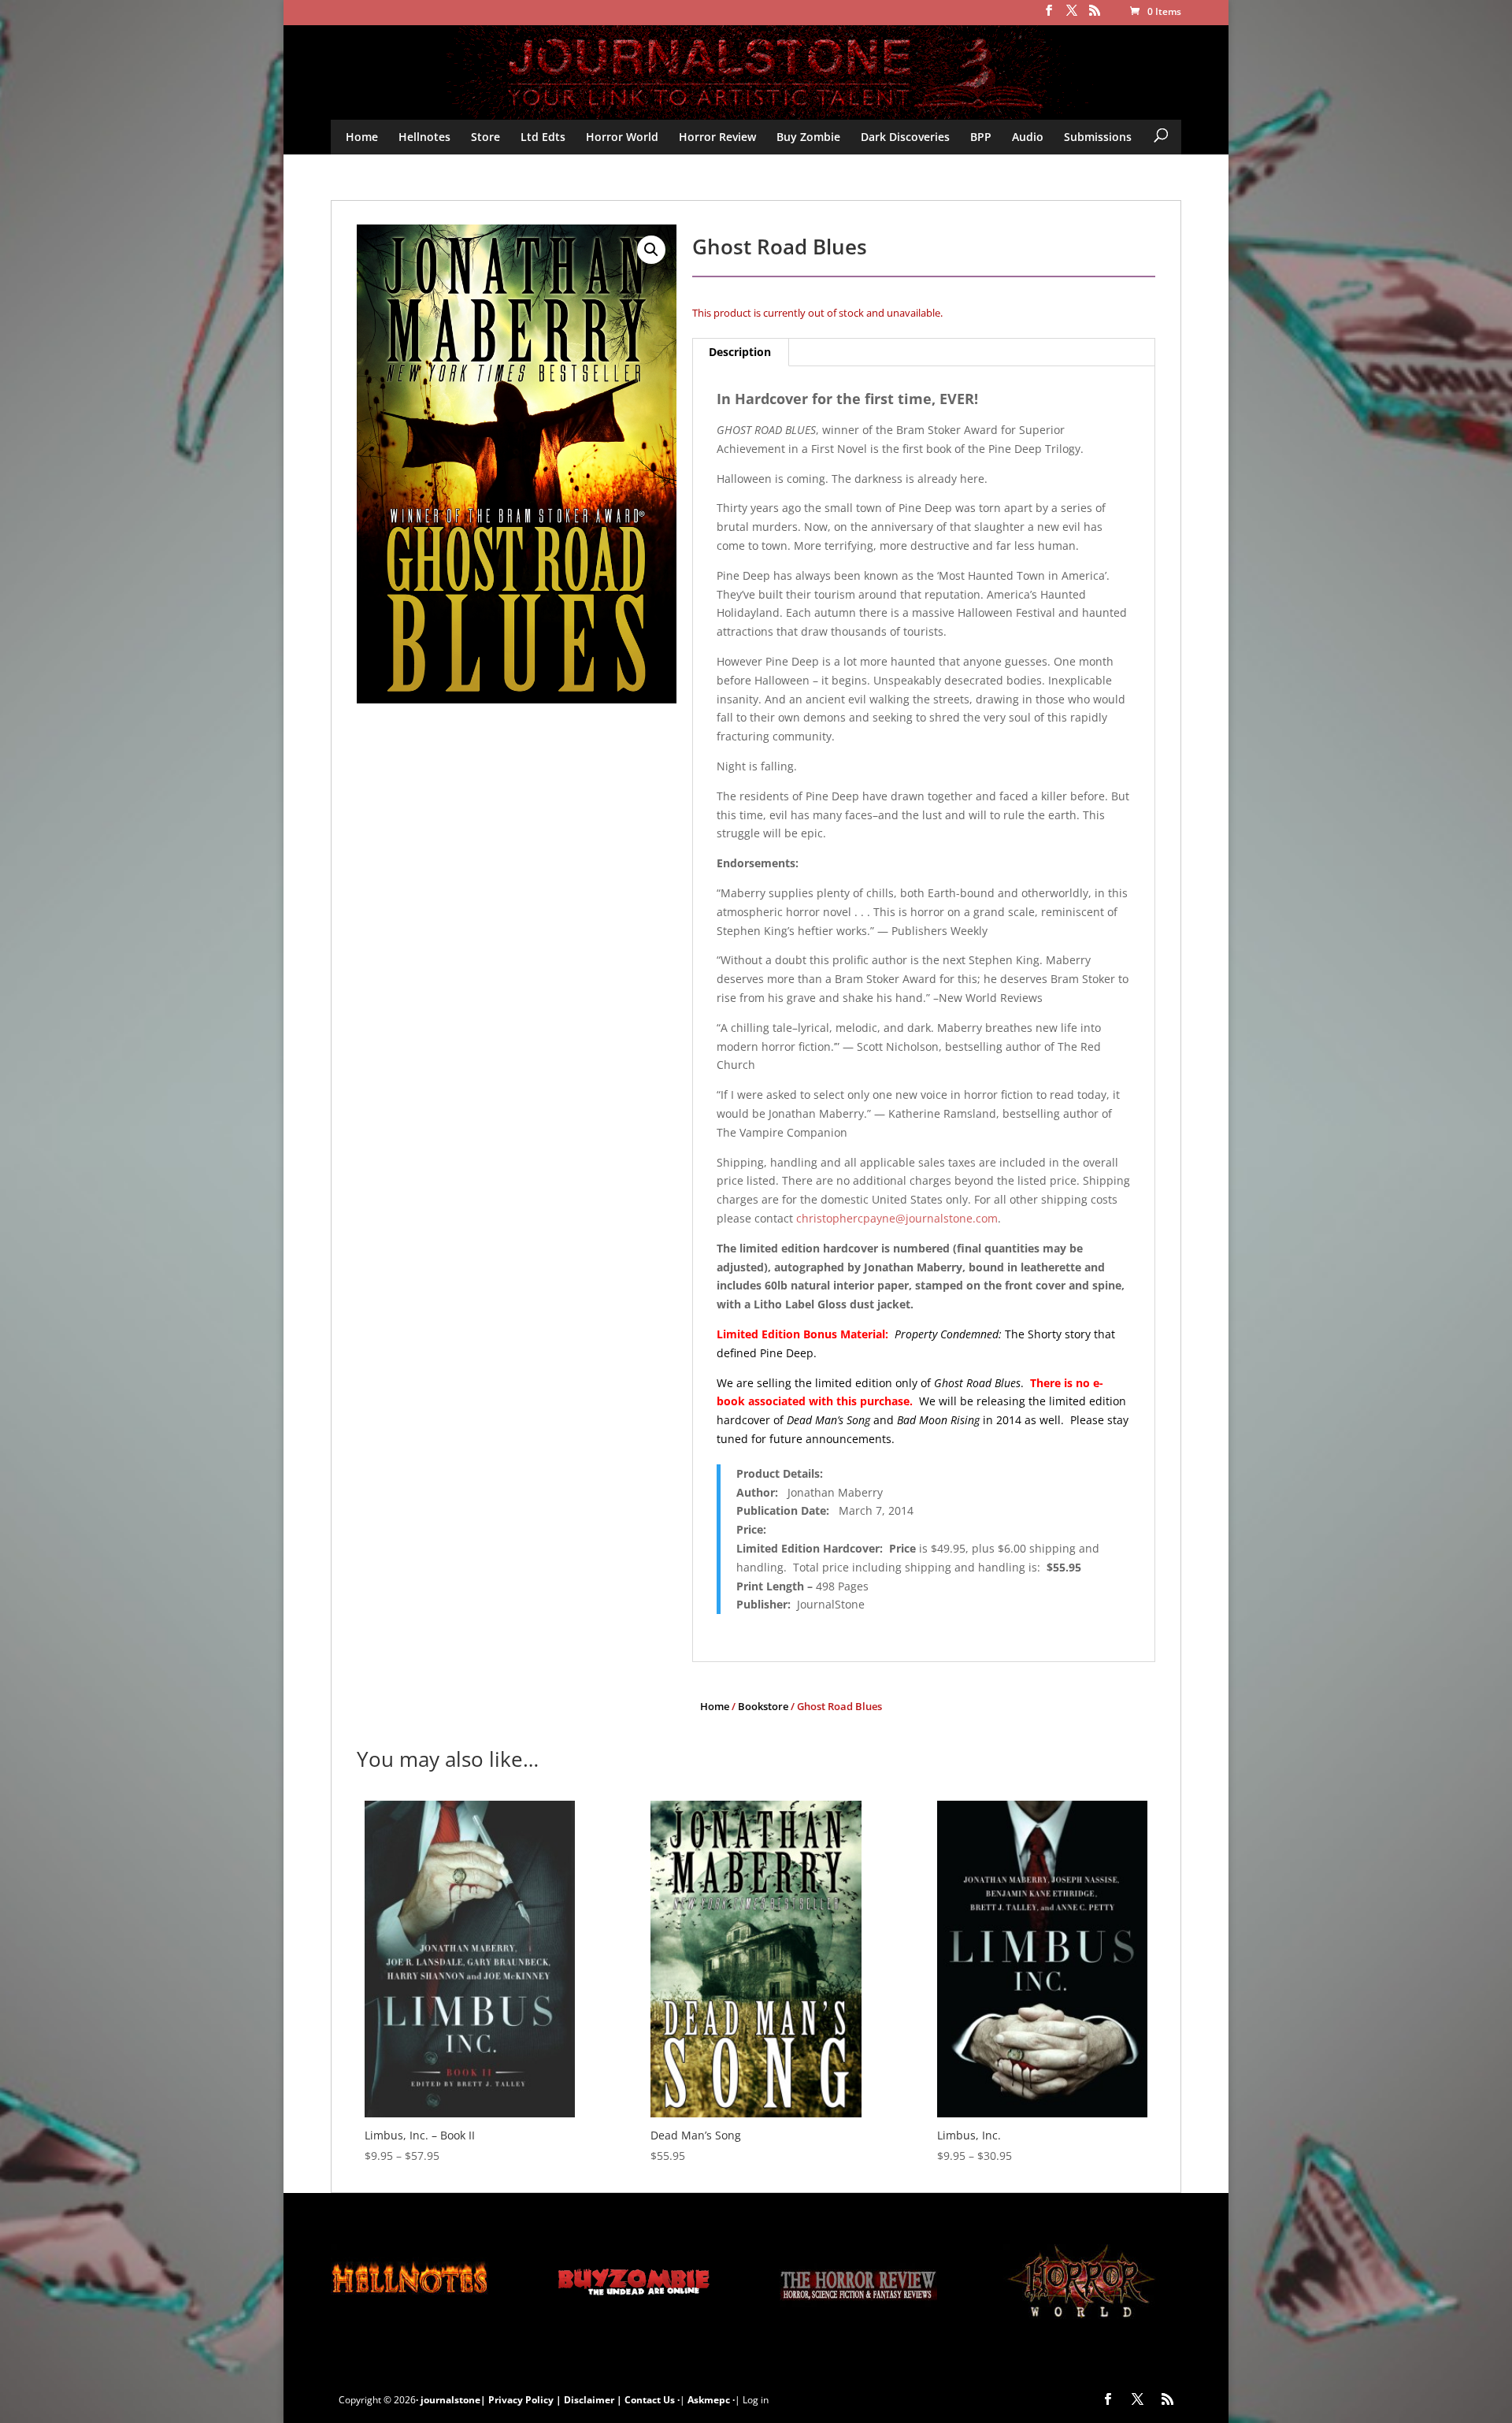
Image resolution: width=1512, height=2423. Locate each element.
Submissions (1098, 137)
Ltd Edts (543, 137)
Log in (756, 2400)
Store (485, 137)
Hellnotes (424, 137)
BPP (981, 137)
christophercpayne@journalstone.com (897, 1218)
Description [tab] (740, 352)
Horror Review (717, 137)
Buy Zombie (808, 137)
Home (362, 137)
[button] (651, 250)
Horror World (622, 137)
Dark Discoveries (905, 137)
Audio (1028, 137)
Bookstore (763, 1706)
